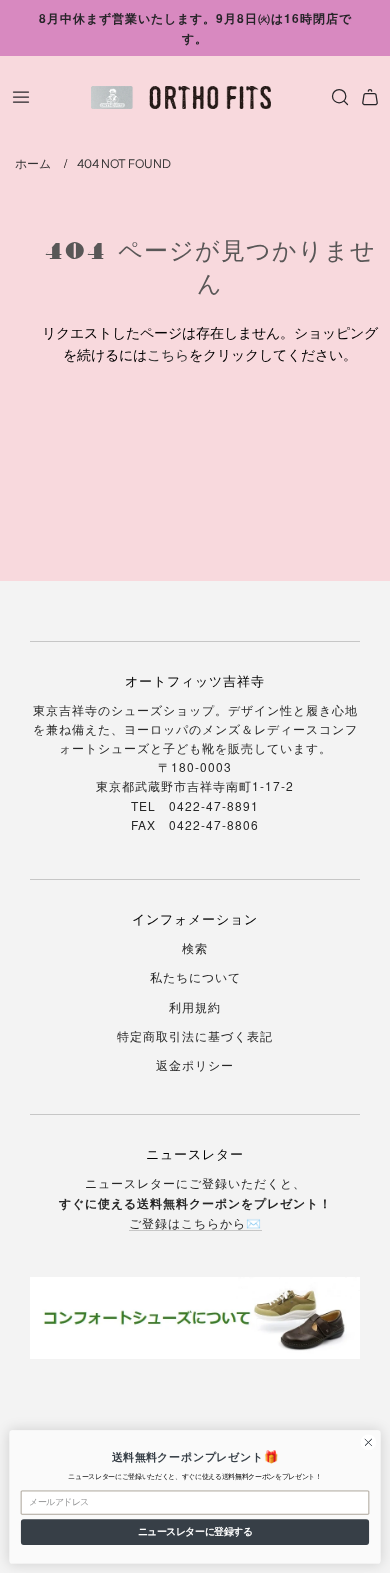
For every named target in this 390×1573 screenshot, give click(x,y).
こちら (168, 354)
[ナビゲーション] (21, 97)
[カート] (370, 97)
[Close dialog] (368, 1442)
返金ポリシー (195, 1064)
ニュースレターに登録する (195, 1531)
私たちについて (195, 976)
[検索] (335, 97)
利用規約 (195, 1006)
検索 (195, 947)
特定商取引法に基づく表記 (195, 1035)
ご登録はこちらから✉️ (195, 1222)
